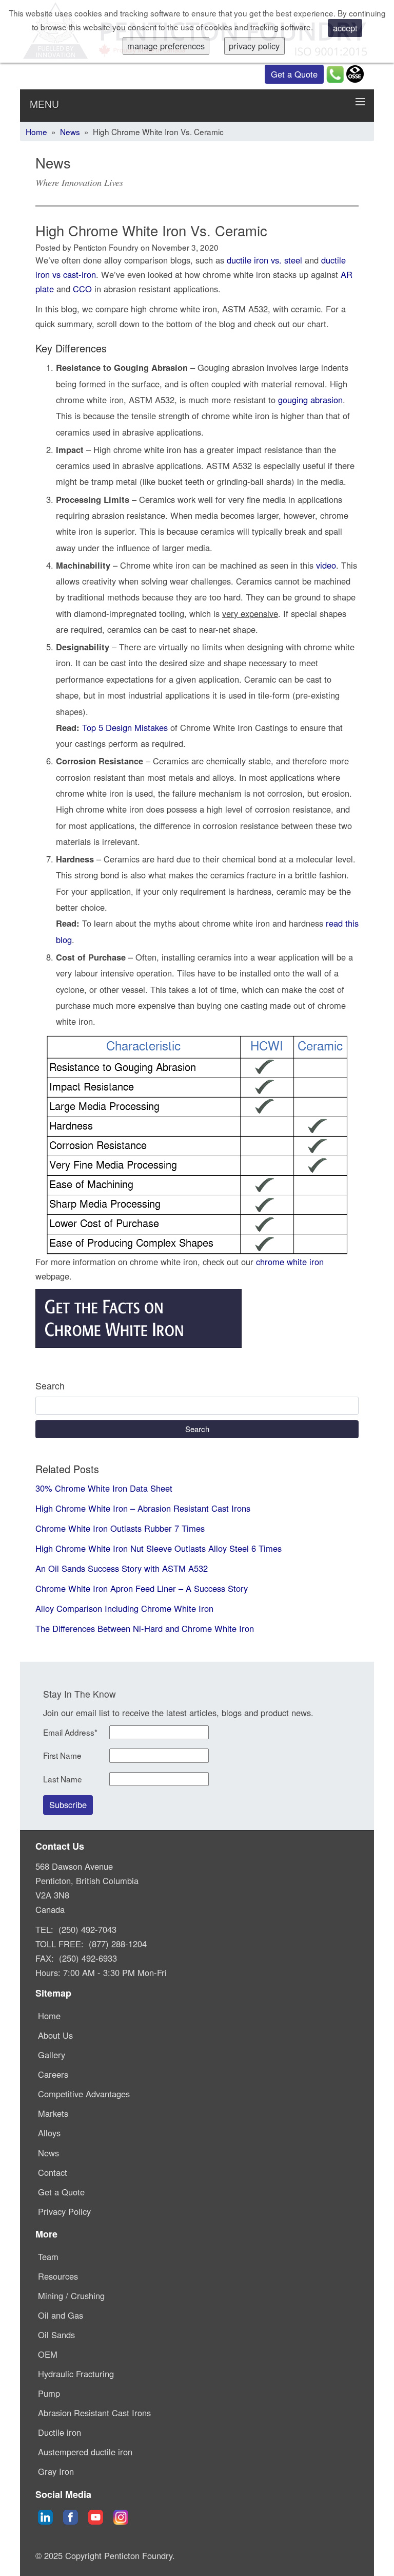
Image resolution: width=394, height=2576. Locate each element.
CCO (82, 289)
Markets (53, 2113)
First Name (62, 1755)
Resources (58, 2276)
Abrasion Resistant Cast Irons (94, 2413)
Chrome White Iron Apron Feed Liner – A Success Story (142, 1588)
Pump (49, 2393)
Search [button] (197, 1429)
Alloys (49, 2133)
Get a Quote (294, 74)
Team (48, 2257)
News (70, 132)
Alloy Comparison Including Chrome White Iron (124, 1608)
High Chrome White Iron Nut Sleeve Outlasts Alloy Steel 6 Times (159, 1548)
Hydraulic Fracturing (76, 2374)
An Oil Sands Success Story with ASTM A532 (122, 1568)
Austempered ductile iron (85, 2452)
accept (345, 28)
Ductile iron (60, 2432)
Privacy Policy (64, 2211)
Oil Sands (56, 2335)
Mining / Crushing (71, 2296)
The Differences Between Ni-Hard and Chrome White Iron (145, 1628)
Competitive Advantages (84, 2094)
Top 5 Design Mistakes (125, 727)
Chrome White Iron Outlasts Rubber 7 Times (120, 1528)
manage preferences (166, 46)
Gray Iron (56, 2471)
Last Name (63, 1779)
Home (36, 132)
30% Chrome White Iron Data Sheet (104, 1488)
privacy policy (254, 46)
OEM (48, 2354)
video (326, 565)
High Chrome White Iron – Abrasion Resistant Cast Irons (143, 1508)
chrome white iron (290, 1262)
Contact (53, 2172)
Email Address (70, 1732)
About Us (55, 2035)
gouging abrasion (310, 400)
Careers (53, 2074)
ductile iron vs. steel (264, 260)
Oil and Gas (61, 2315)
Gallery (52, 2055)
